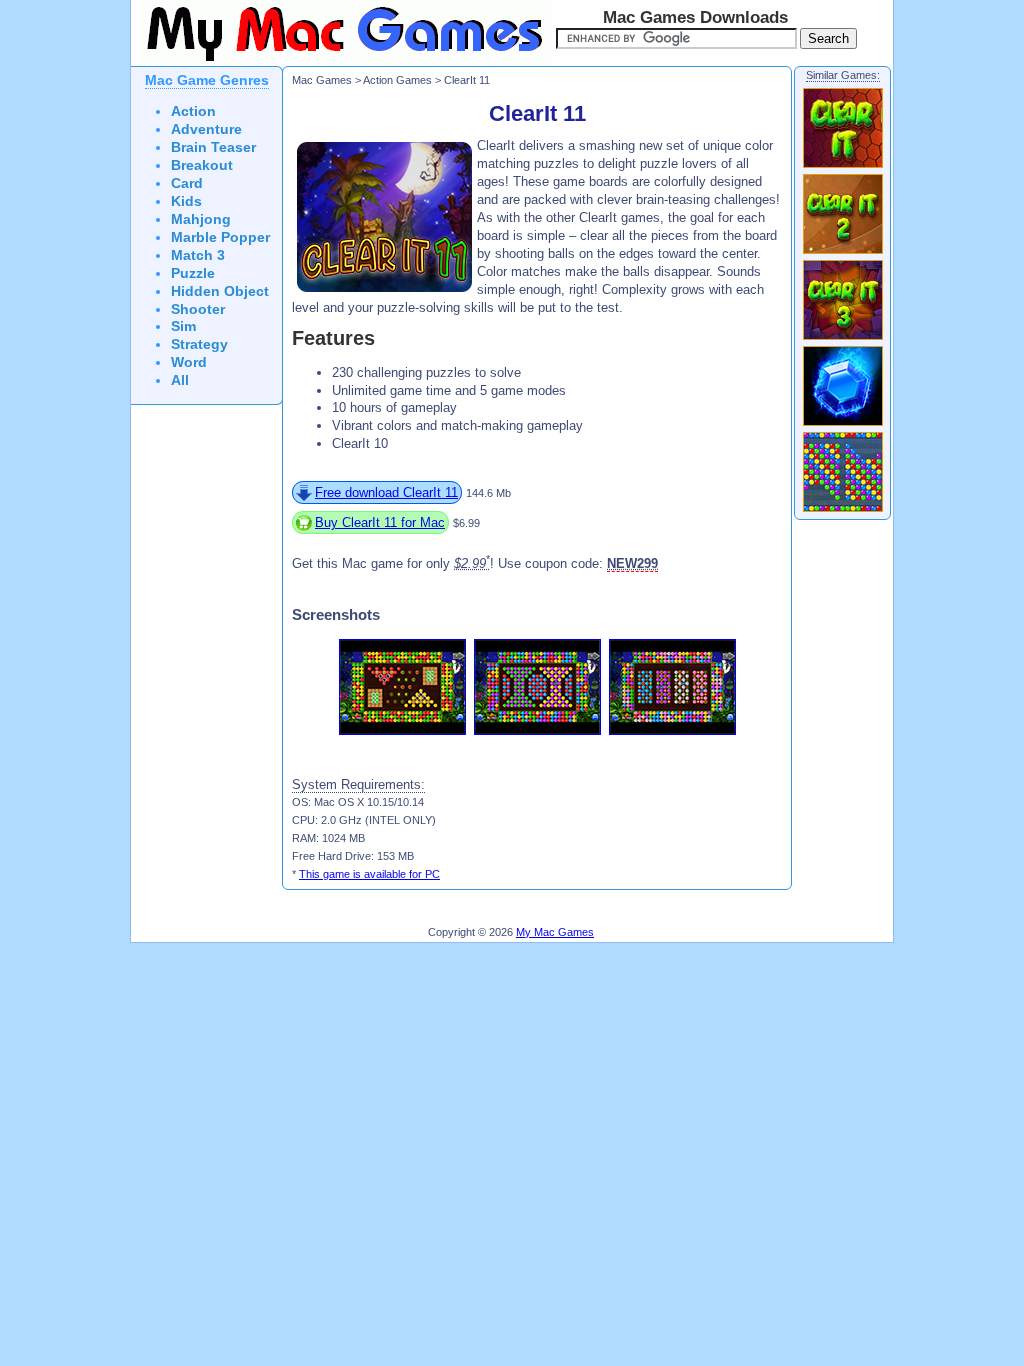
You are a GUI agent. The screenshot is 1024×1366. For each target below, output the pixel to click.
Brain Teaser (213, 147)
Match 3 (198, 255)
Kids (186, 201)
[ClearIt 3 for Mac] (843, 339)
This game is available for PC (369, 874)
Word (189, 362)
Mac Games (322, 80)
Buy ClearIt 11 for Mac (380, 522)
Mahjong (201, 219)
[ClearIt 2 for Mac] (843, 253)
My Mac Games (555, 932)
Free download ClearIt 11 (386, 492)
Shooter (198, 309)
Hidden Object (220, 291)
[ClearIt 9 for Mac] (843, 425)
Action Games (397, 80)
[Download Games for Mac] (341, 62)
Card (187, 183)
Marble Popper (220, 237)
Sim (183, 326)
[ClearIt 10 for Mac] (843, 511)
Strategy (199, 344)
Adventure (206, 129)
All (180, 380)
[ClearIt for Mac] (843, 167)
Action (193, 111)
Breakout (202, 165)
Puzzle (193, 273)
